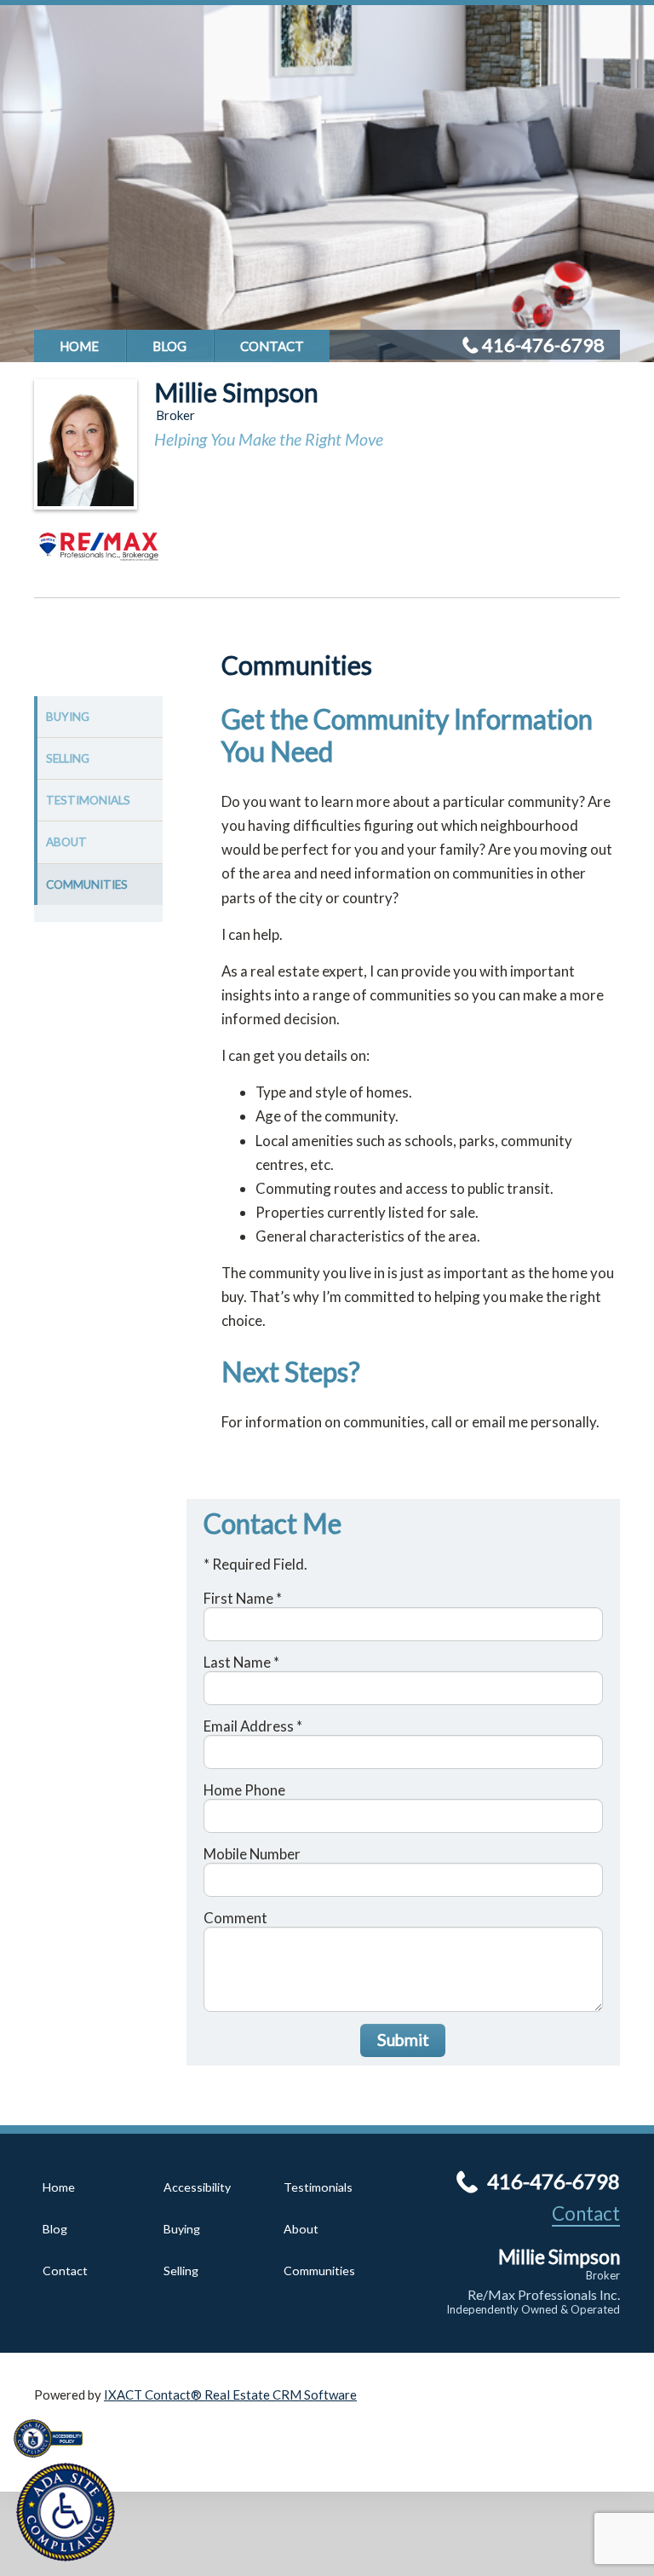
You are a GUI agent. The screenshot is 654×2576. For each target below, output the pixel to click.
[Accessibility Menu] (66, 2512)
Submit (403, 2040)
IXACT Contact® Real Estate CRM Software (230, 2394)
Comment (235, 1918)
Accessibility (197, 2187)
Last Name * (241, 1662)
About (66, 842)
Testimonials (88, 800)
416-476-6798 (543, 345)
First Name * (243, 1598)
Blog (169, 346)
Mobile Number (252, 1854)
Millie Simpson (236, 392)
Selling (68, 758)
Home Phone (244, 1790)
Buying (68, 717)
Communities (87, 885)
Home (79, 346)
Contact (272, 346)
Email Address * (253, 1726)
